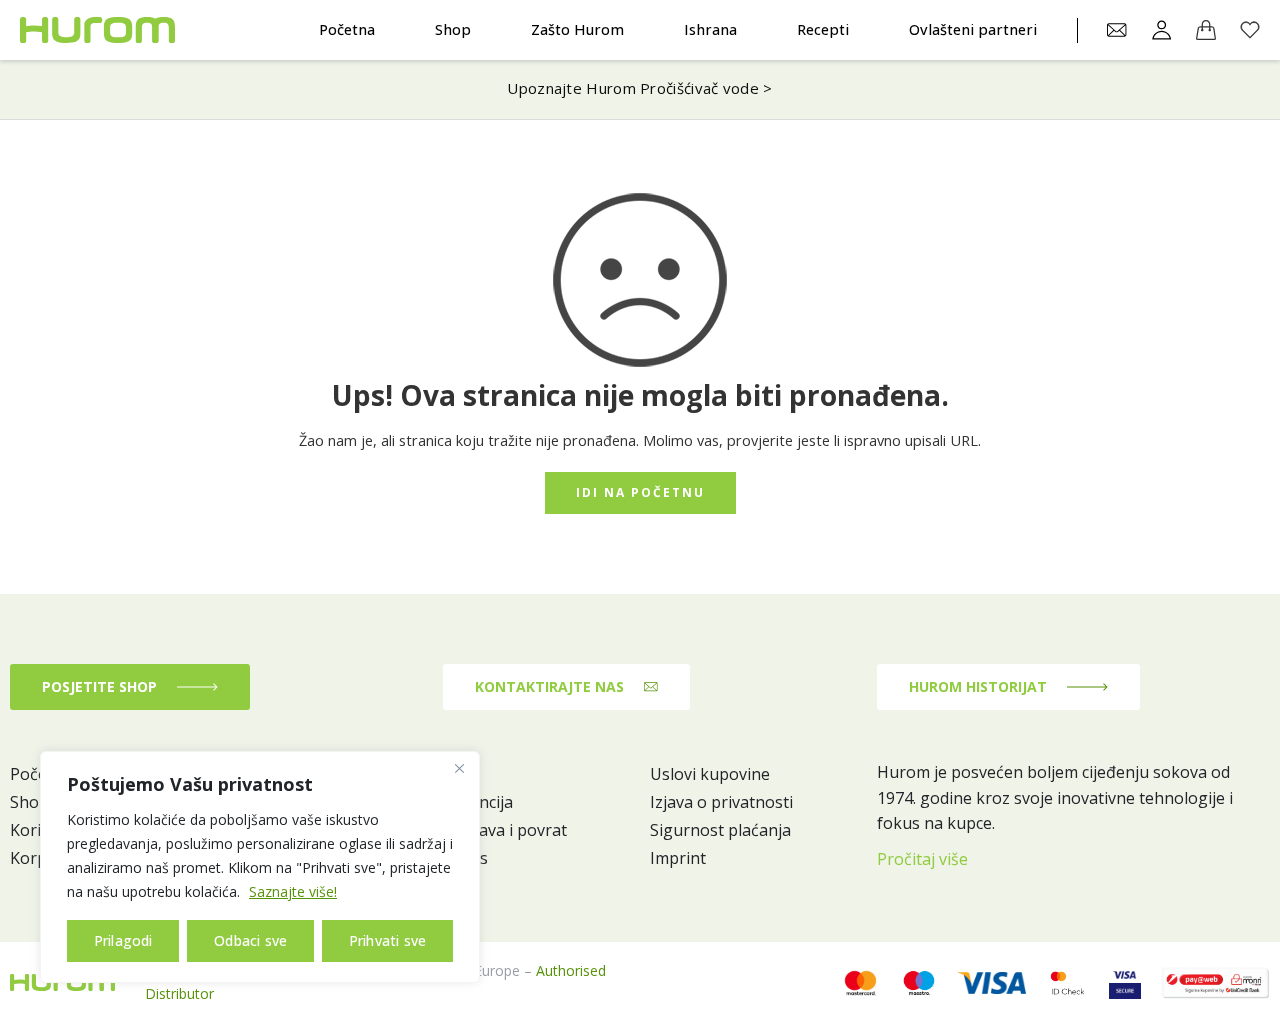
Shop (453, 29)
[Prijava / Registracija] (1162, 30)
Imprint (678, 858)
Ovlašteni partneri (973, 29)
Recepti (823, 29)
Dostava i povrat (505, 830)
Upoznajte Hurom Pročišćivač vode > (639, 88)
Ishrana (710, 29)
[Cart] (1206, 30)
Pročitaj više (922, 859)
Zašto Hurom (577, 29)
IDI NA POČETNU (640, 492)
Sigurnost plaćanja (720, 830)
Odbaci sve (250, 940)
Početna (347, 29)
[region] (260, 867)
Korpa (33, 858)
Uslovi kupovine (710, 774)
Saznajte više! (293, 891)
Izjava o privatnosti (721, 802)
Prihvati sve (387, 940)
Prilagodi (123, 940)
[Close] (459, 768)
